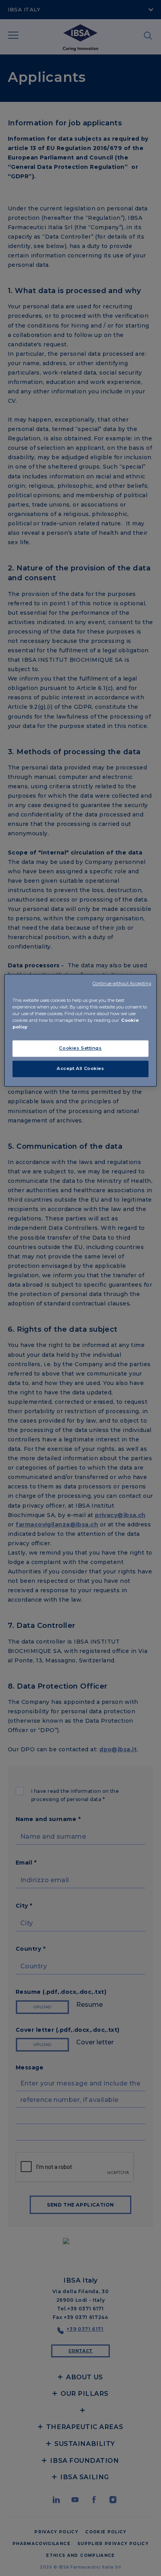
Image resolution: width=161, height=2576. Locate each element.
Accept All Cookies (80, 1069)
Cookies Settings (80, 1048)
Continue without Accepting (122, 984)
